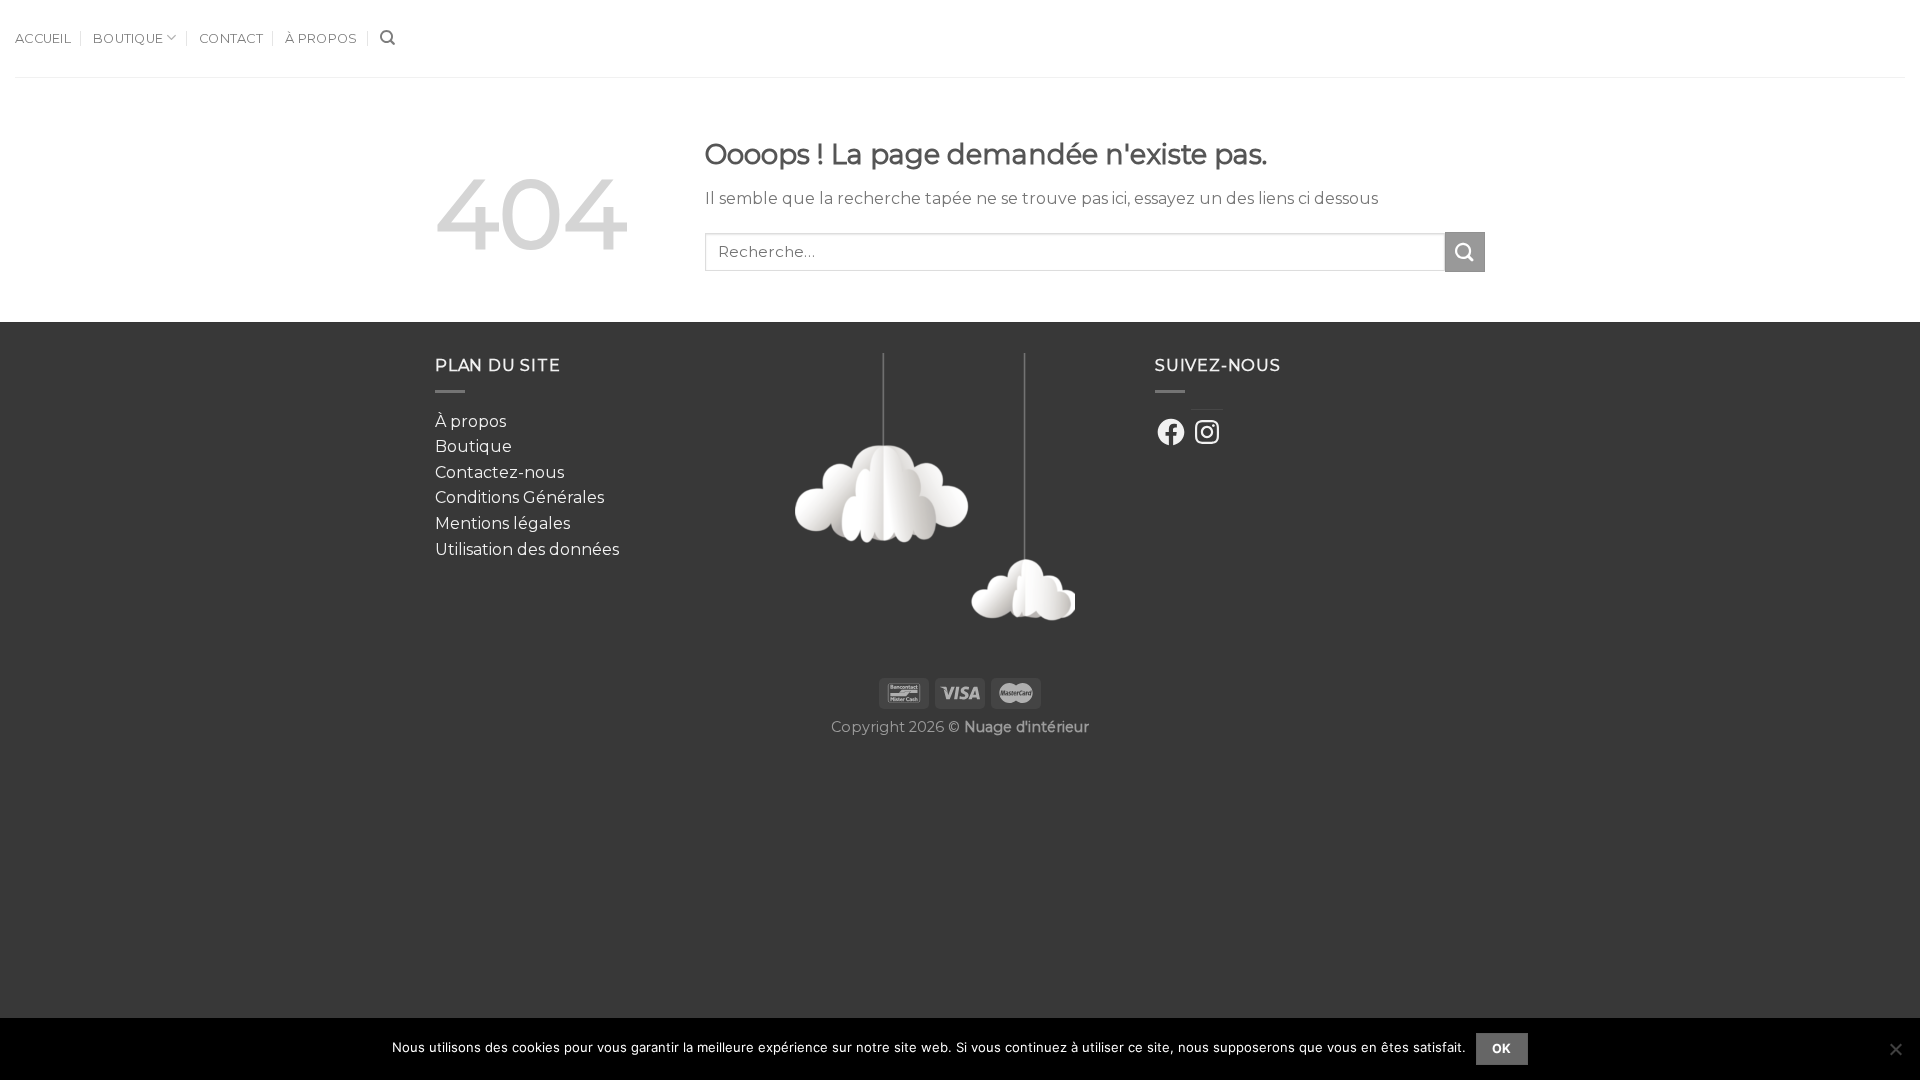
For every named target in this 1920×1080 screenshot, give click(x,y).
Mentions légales (502, 523)
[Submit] (1465, 251)
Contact (231, 38)
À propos (321, 38)
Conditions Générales (519, 497)
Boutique (128, 38)
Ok (1502, 1048)
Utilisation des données (527, 549)
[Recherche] (387, 38)
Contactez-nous (499, 472)
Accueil (43, 38)
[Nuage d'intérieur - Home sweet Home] (960, 38)
